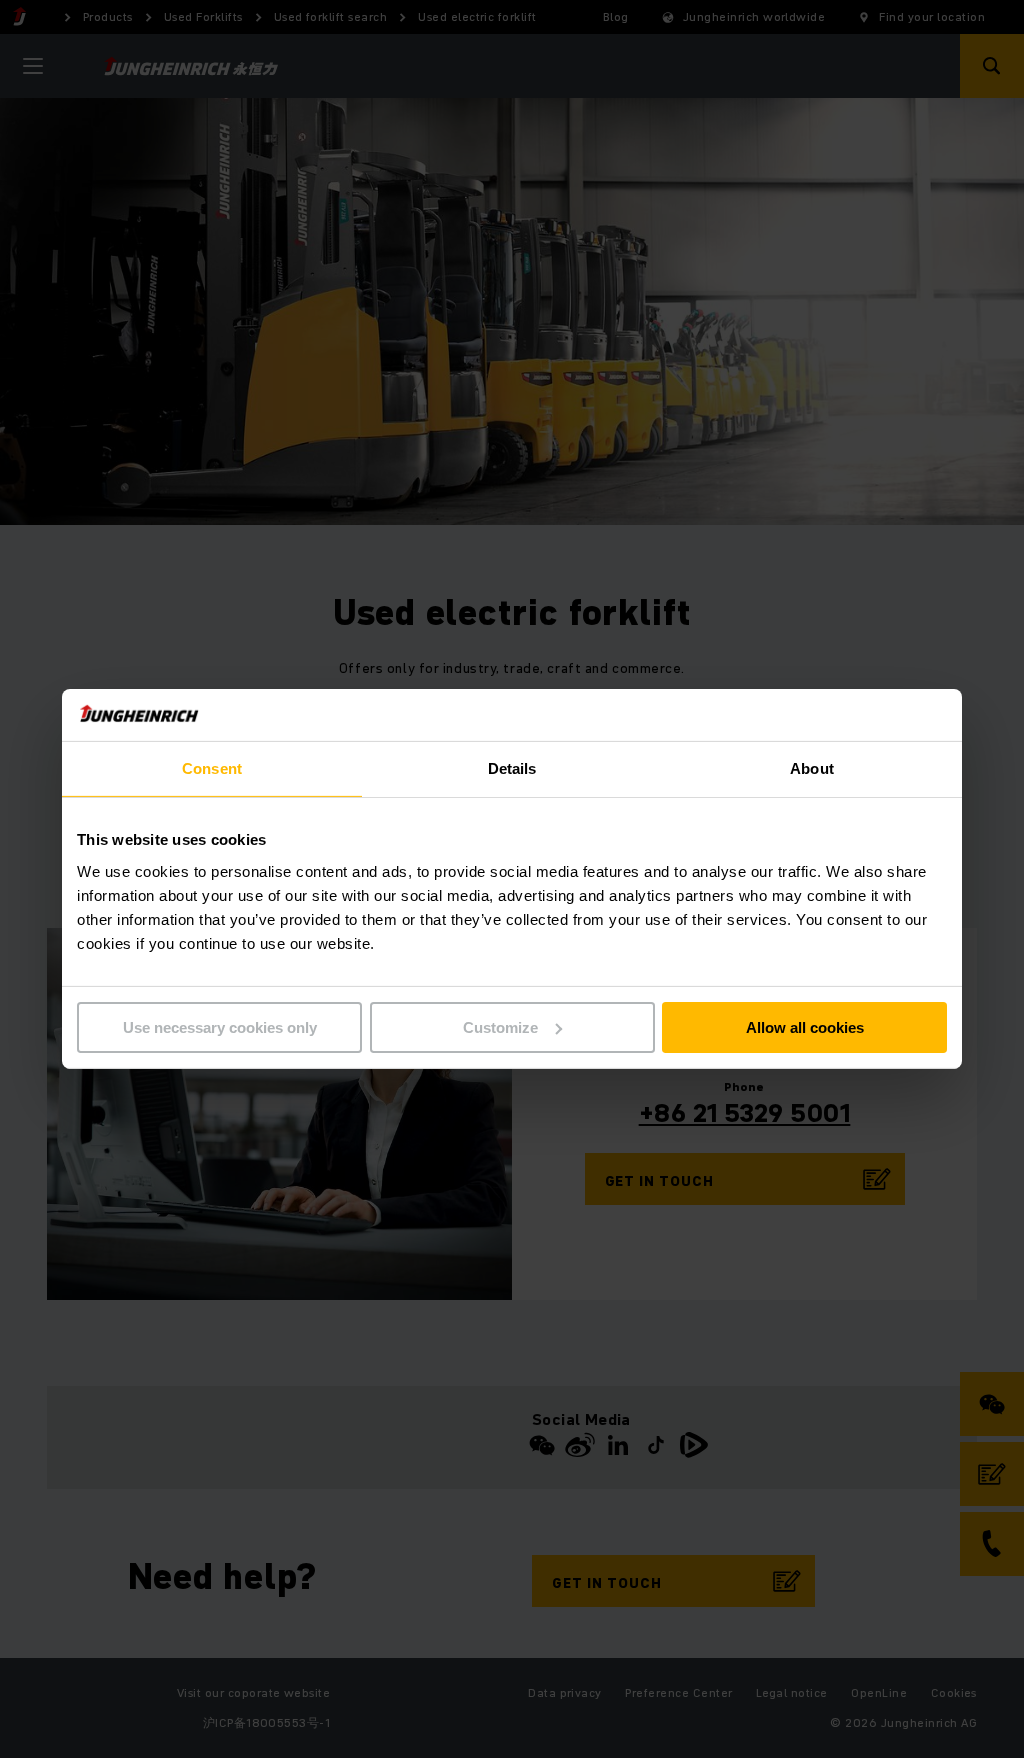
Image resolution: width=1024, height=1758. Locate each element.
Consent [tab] (212, 768)
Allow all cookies (805, 1027)
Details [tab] (512, 768)
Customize (500, 1027)
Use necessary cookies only (220, 1027)
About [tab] (812, 768)
